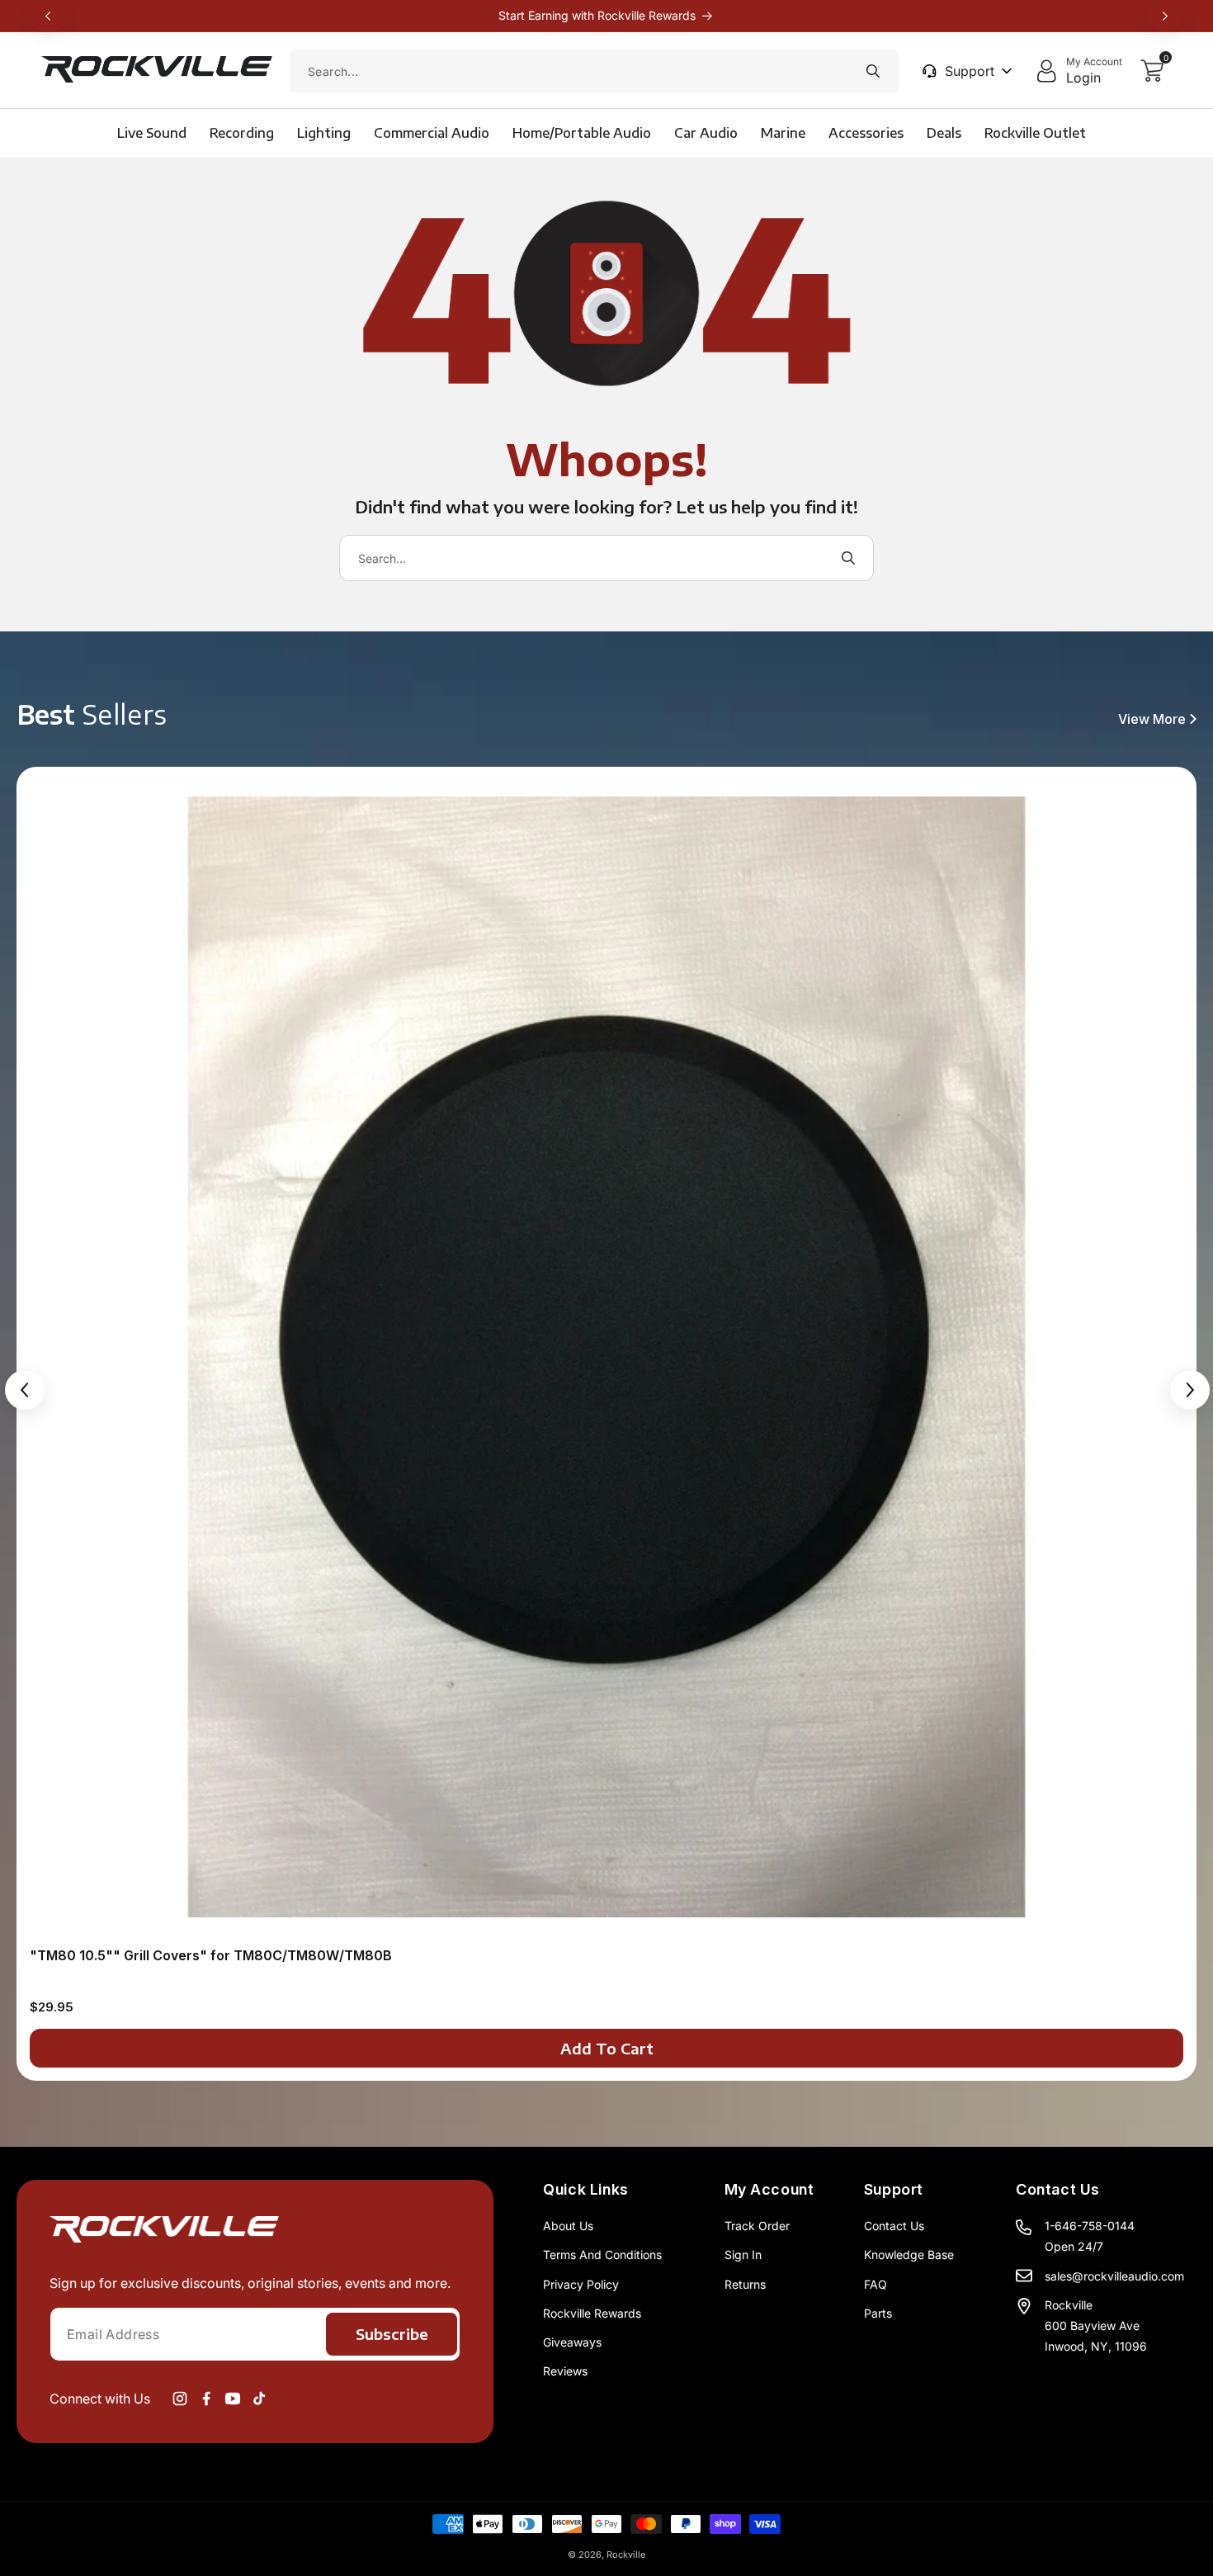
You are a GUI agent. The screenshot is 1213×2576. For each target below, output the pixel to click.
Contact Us (894, 2226)
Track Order (757, 2226)
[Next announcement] (1165, 16)
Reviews (565, 2371)
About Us (568, 2226)
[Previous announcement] (48, 16)
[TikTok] (259, 2399)
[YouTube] (233, 2399)
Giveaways (572, 2342)
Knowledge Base (909, 2255)
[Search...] (873, 71)
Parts (878, 2313)
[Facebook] (206, 2399)
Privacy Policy (581, 2284)
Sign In (743, 2255)
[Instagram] (180, 2399)
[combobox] (594, 71)
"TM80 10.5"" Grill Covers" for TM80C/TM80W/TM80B (211, 1955)
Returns (745, 2284)
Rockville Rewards (592, 2313)
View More (1152, 719)
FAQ (876, 2284)
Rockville (626, 2555)
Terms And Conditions (602, 2255)
